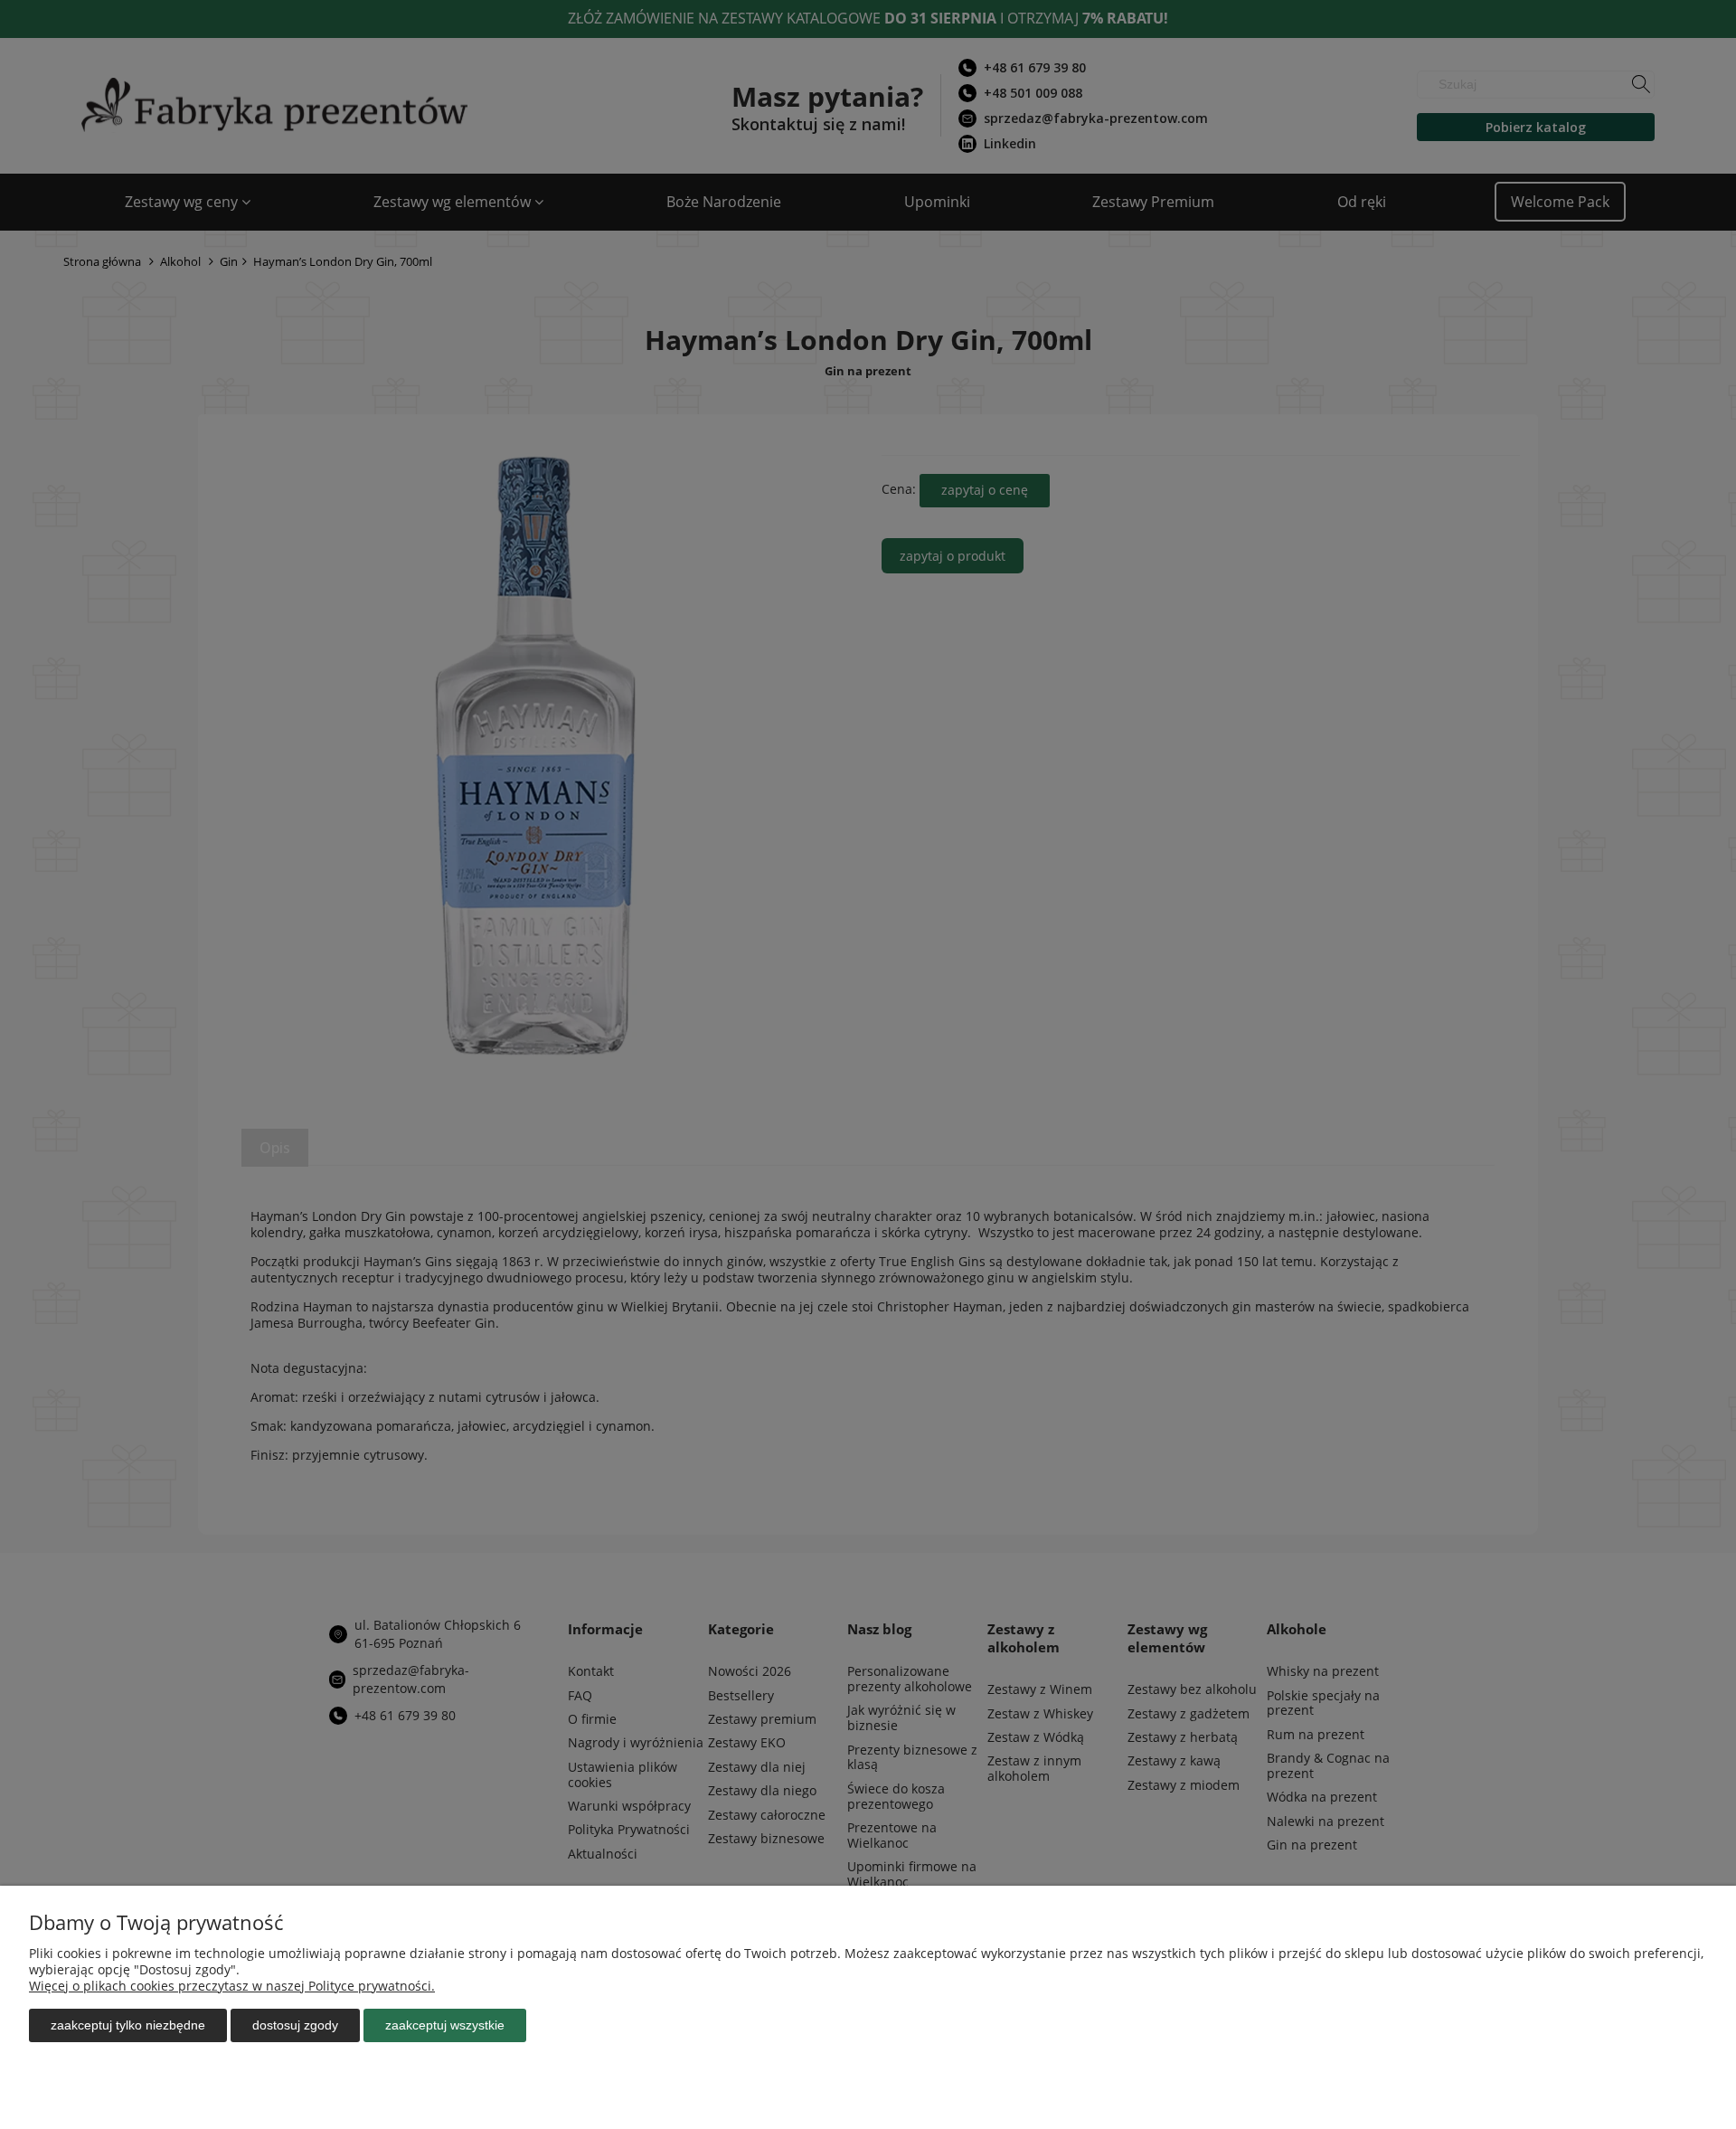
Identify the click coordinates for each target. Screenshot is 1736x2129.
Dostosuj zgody (295, 2025)
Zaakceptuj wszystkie (445, 2025)
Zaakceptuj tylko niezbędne (128, 2025)
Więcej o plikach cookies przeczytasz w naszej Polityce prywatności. (232, 1986)
